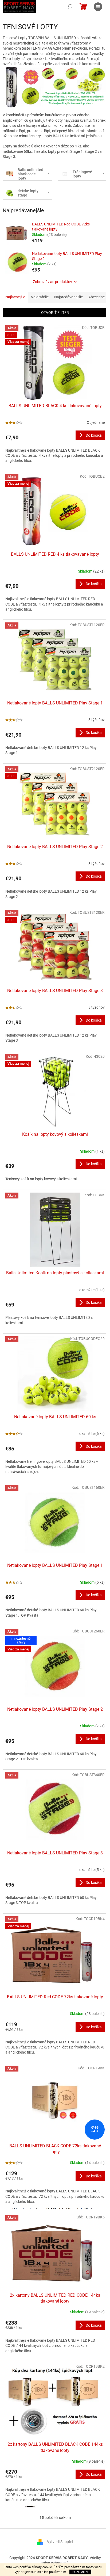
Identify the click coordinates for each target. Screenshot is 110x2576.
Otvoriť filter (55, 313)
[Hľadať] (70, 7)
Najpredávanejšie (68, 297)
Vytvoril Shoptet (60, 2542)
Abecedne (97, 297)
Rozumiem (80, 2572)
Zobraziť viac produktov (52, 282)
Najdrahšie (40, 297)
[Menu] (98, 7)
